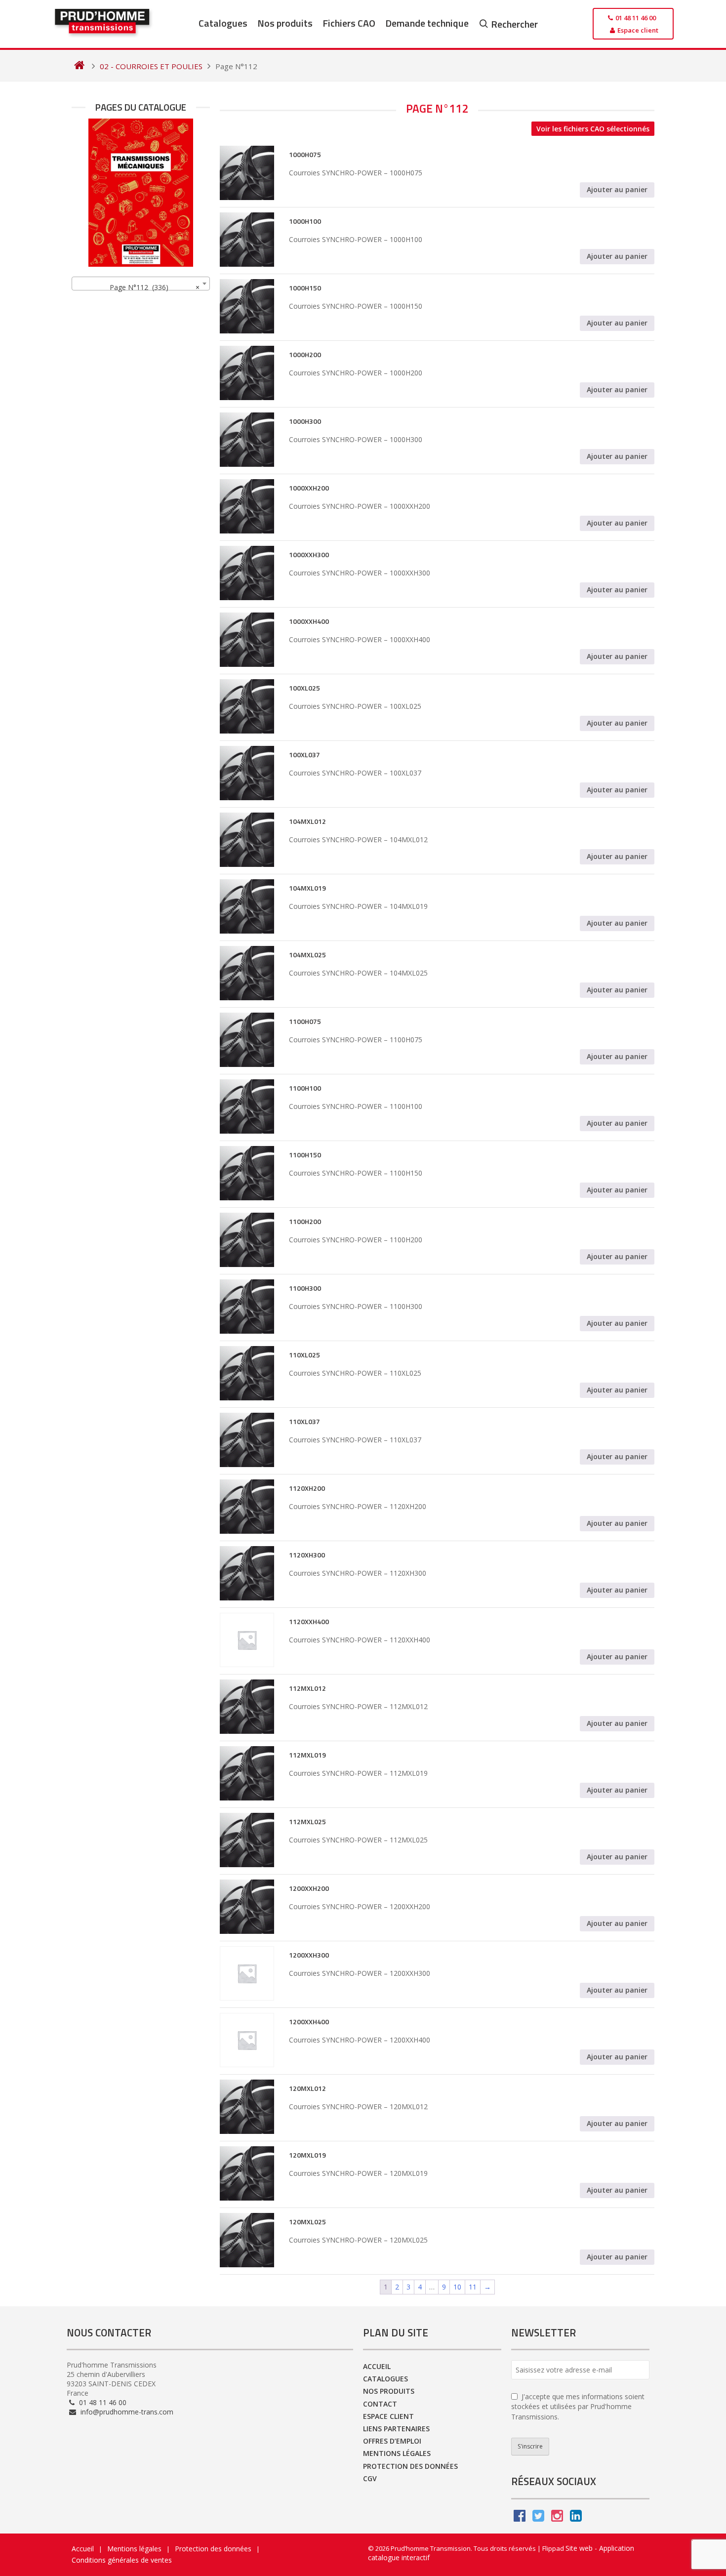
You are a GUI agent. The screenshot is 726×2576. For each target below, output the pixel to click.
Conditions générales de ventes (122, 2560)
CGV (370, 2478)
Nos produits (285, 23)
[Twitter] (538, 2518)
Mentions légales (397, 2453)
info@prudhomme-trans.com (126, 2412)
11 (473, 2287)
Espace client (388, 2416)
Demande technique (427, 23)
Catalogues (223, 23)
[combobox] (141, 284)
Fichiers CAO (349, 23)
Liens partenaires (396, 2429)
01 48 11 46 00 (102, 2402)
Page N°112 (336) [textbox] (152, 287)
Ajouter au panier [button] (617, 189)
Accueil (377, 2366)
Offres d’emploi (392, 2441)
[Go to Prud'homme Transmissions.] (79, 66)
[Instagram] (557, 2518)
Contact (380, 2404)
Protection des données (410, 2466)
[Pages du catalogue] (141, 193)
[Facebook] (520, 2518)
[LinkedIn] (576, 2518)
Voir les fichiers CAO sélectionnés (593, 129)
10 (457, 2287)
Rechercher (514, 24)
